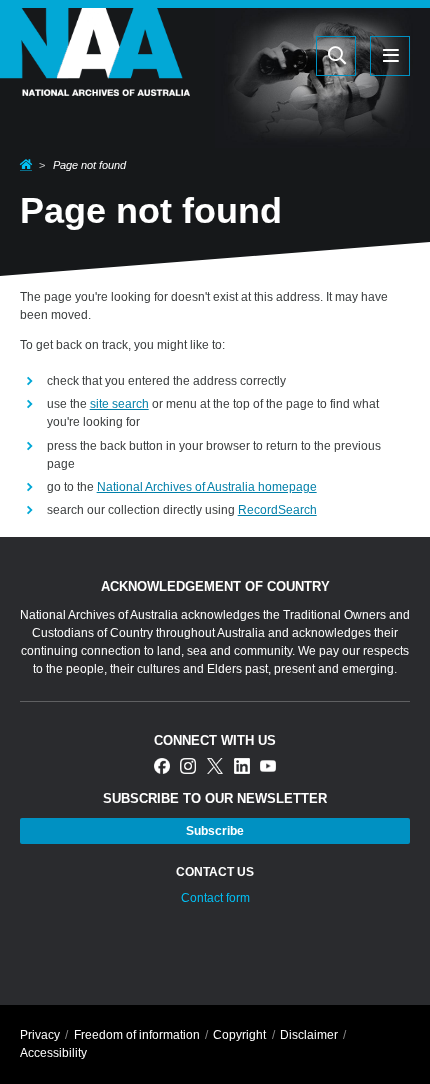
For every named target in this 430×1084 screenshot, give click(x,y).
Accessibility (53, 1053)
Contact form (215, 898)
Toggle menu (390, 56)
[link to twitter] (215, 767)
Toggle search (336, 56)
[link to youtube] (268, 767)
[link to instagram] (188, 767)
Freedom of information (137, 1035)
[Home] (95, 83)
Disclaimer (309, 1035)
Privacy (40, 1035)
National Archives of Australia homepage (207, 487)
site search (119, 404)
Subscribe (215, 831)
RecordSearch (277, 510)
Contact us (215, 872)
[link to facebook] (162, 767)
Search (241, 55)
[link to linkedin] (242, 767)
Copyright (239, 1035)
